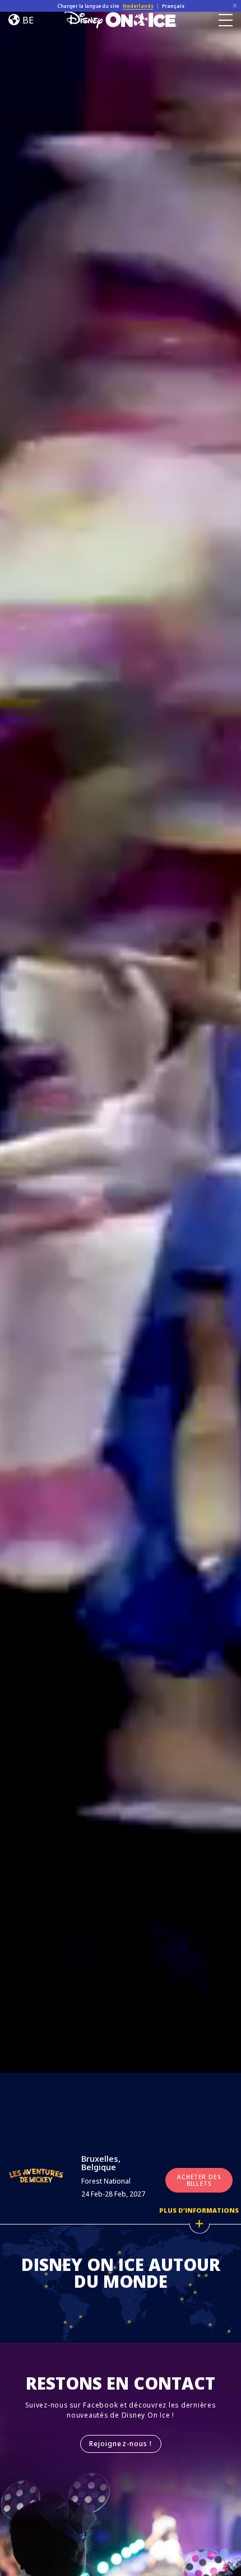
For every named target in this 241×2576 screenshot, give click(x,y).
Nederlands (138, 6)
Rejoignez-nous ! (121, 2444)
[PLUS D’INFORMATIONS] (199, 2224)
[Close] (235, 6)
